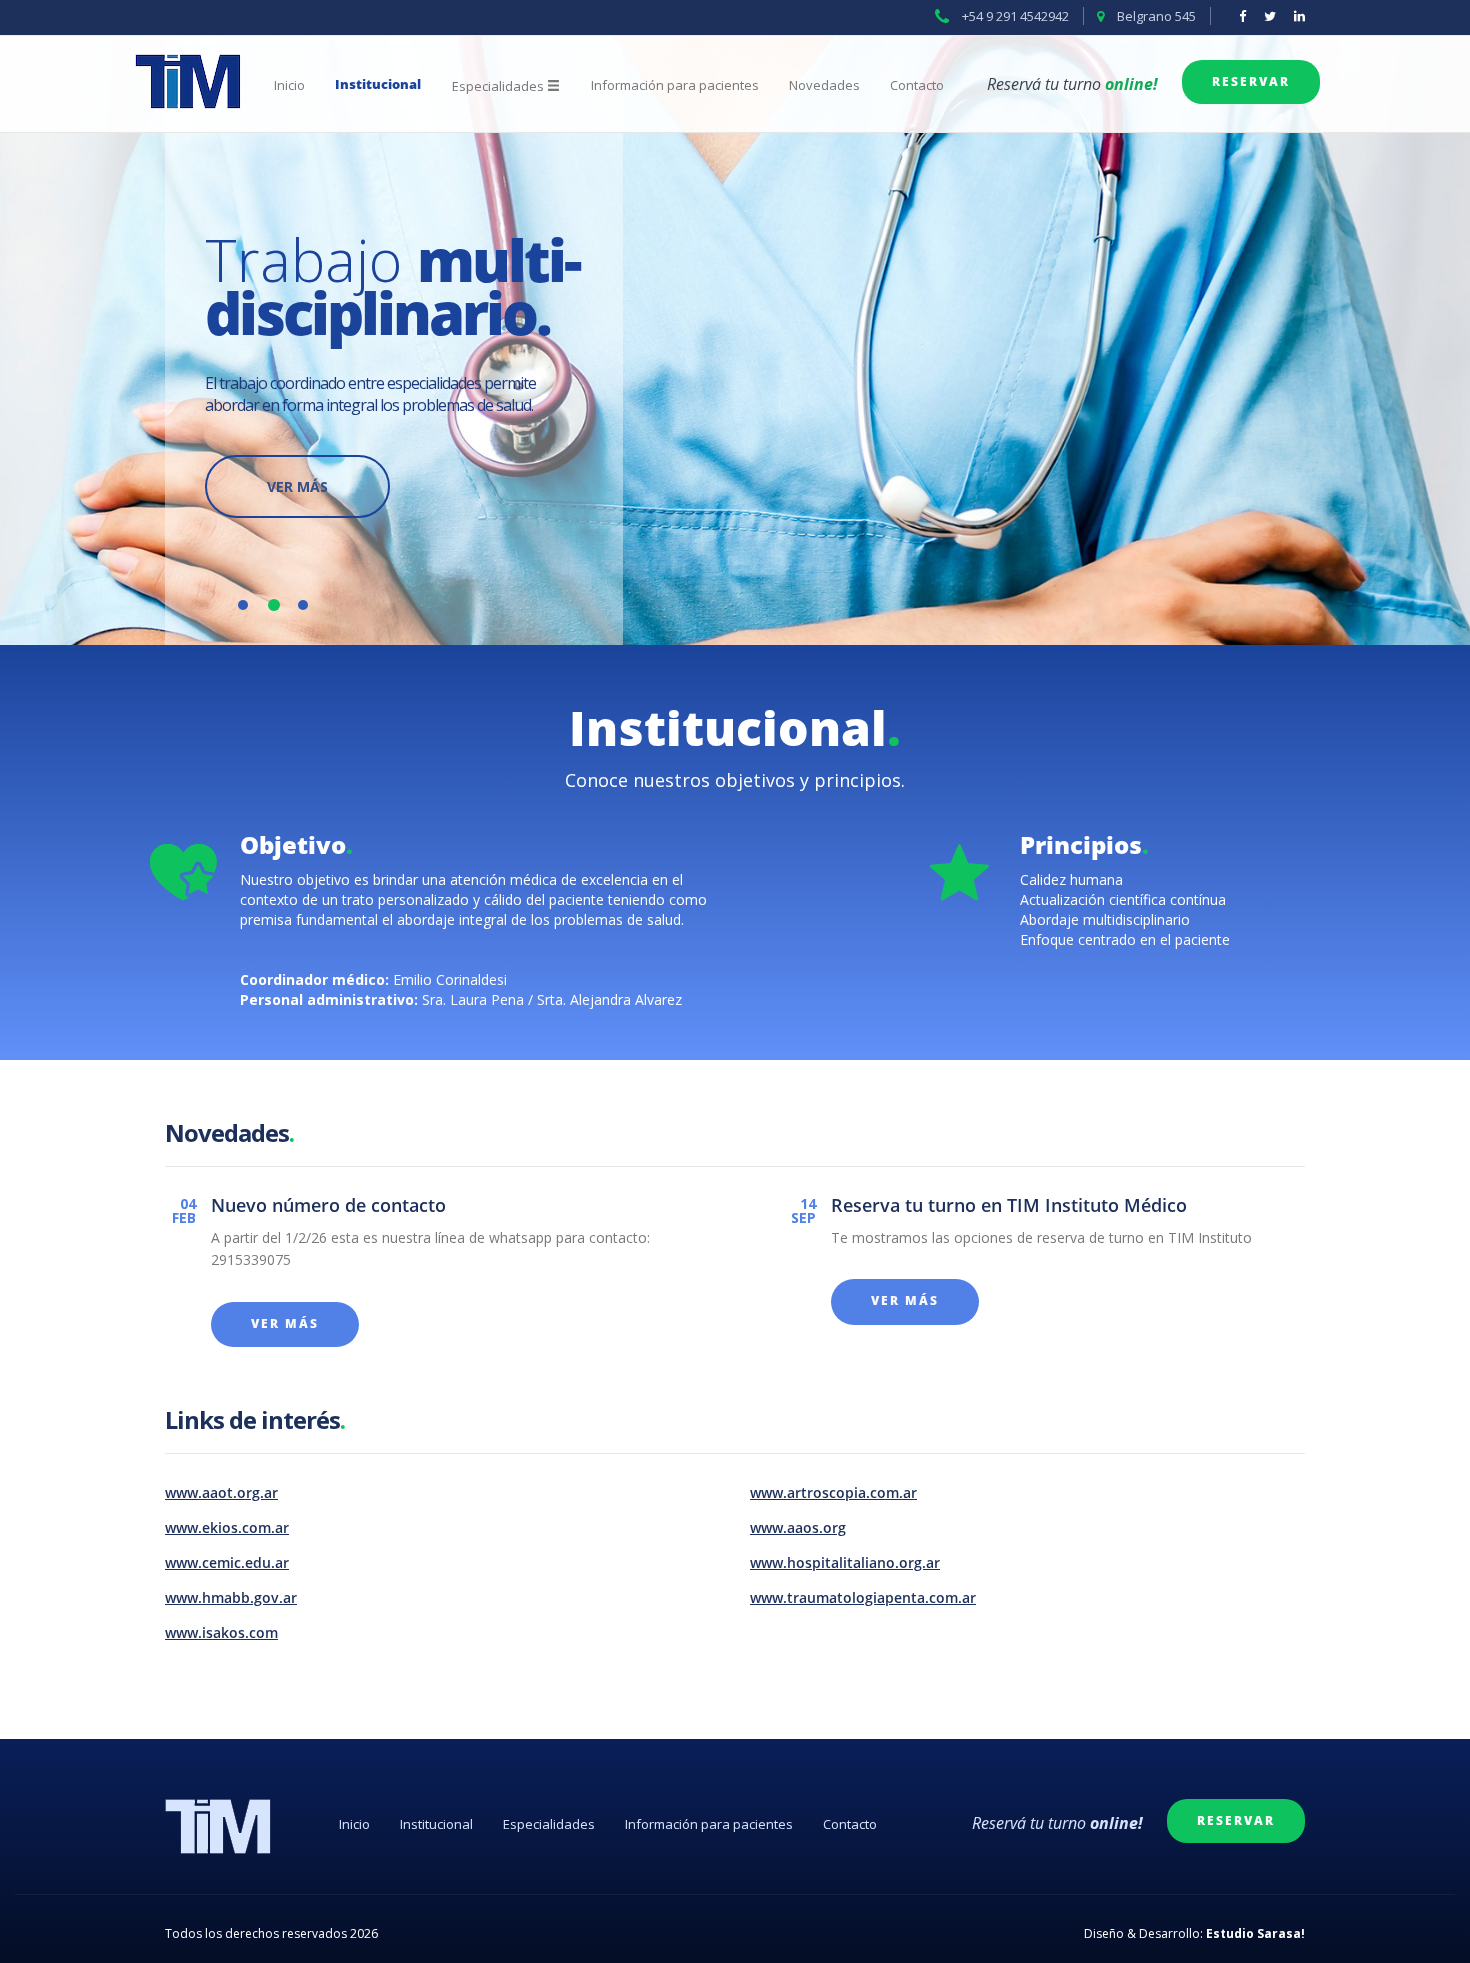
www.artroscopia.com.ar (833, 1493)
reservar (1251, 82)
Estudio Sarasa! (1255, 1933)
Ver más (297, 486)
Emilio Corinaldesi (450, 979)
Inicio (289, 85)
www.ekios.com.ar (227, 1528)
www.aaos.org (798, 1528)
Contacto (917, 85)
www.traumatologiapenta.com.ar (863, 1598)
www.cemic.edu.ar (227, 1563)
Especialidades (549, 1824)
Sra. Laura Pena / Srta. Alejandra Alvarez (552, 999)
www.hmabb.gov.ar (231, 1598)
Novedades (824, 85)
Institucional (378, 85)
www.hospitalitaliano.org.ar (845, 1563)
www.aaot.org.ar (221, 1493)
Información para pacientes (675, 85)
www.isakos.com (221, 1633)
